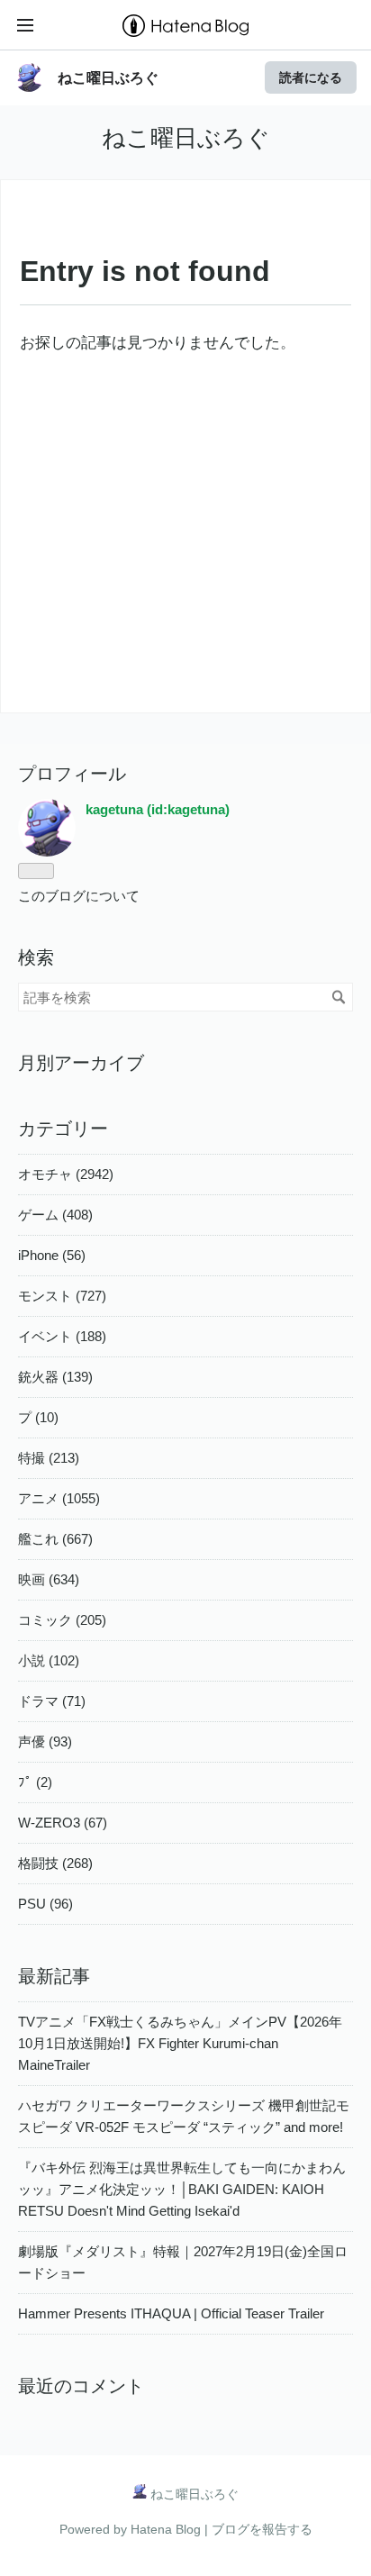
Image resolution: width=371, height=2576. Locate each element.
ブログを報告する (262, 2529)
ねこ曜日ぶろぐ (108, 77)
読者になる (311, 77)
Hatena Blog (166, 2529)
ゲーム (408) (55, 1215)
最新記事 (54, 1976)
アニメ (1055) (59, 1498)
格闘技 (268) (55, 1863)
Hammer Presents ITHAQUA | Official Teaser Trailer (171, 2313)
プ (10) (38, 1417)
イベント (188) (62, 1336)
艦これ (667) (55, 1539)
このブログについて (79, 896)
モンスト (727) (62, 1296)
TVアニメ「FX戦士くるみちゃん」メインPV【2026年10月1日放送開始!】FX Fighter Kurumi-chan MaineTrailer (180, 2043)
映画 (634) (49, 1579)
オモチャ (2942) (66, 1174)
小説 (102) (49, 1660)
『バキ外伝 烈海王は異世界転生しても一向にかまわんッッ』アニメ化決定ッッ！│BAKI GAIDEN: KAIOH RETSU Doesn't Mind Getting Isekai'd (182, 2189)
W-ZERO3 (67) (63, 1823)
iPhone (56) (52, 1255)
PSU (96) (45, 1904)
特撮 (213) (49, 1458)
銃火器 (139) (55, 1377)
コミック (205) (62, 1620)
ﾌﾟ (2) (35, 1782)
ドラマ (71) (52, 1701)
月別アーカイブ (81, 1063)
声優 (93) (45, 1742)
